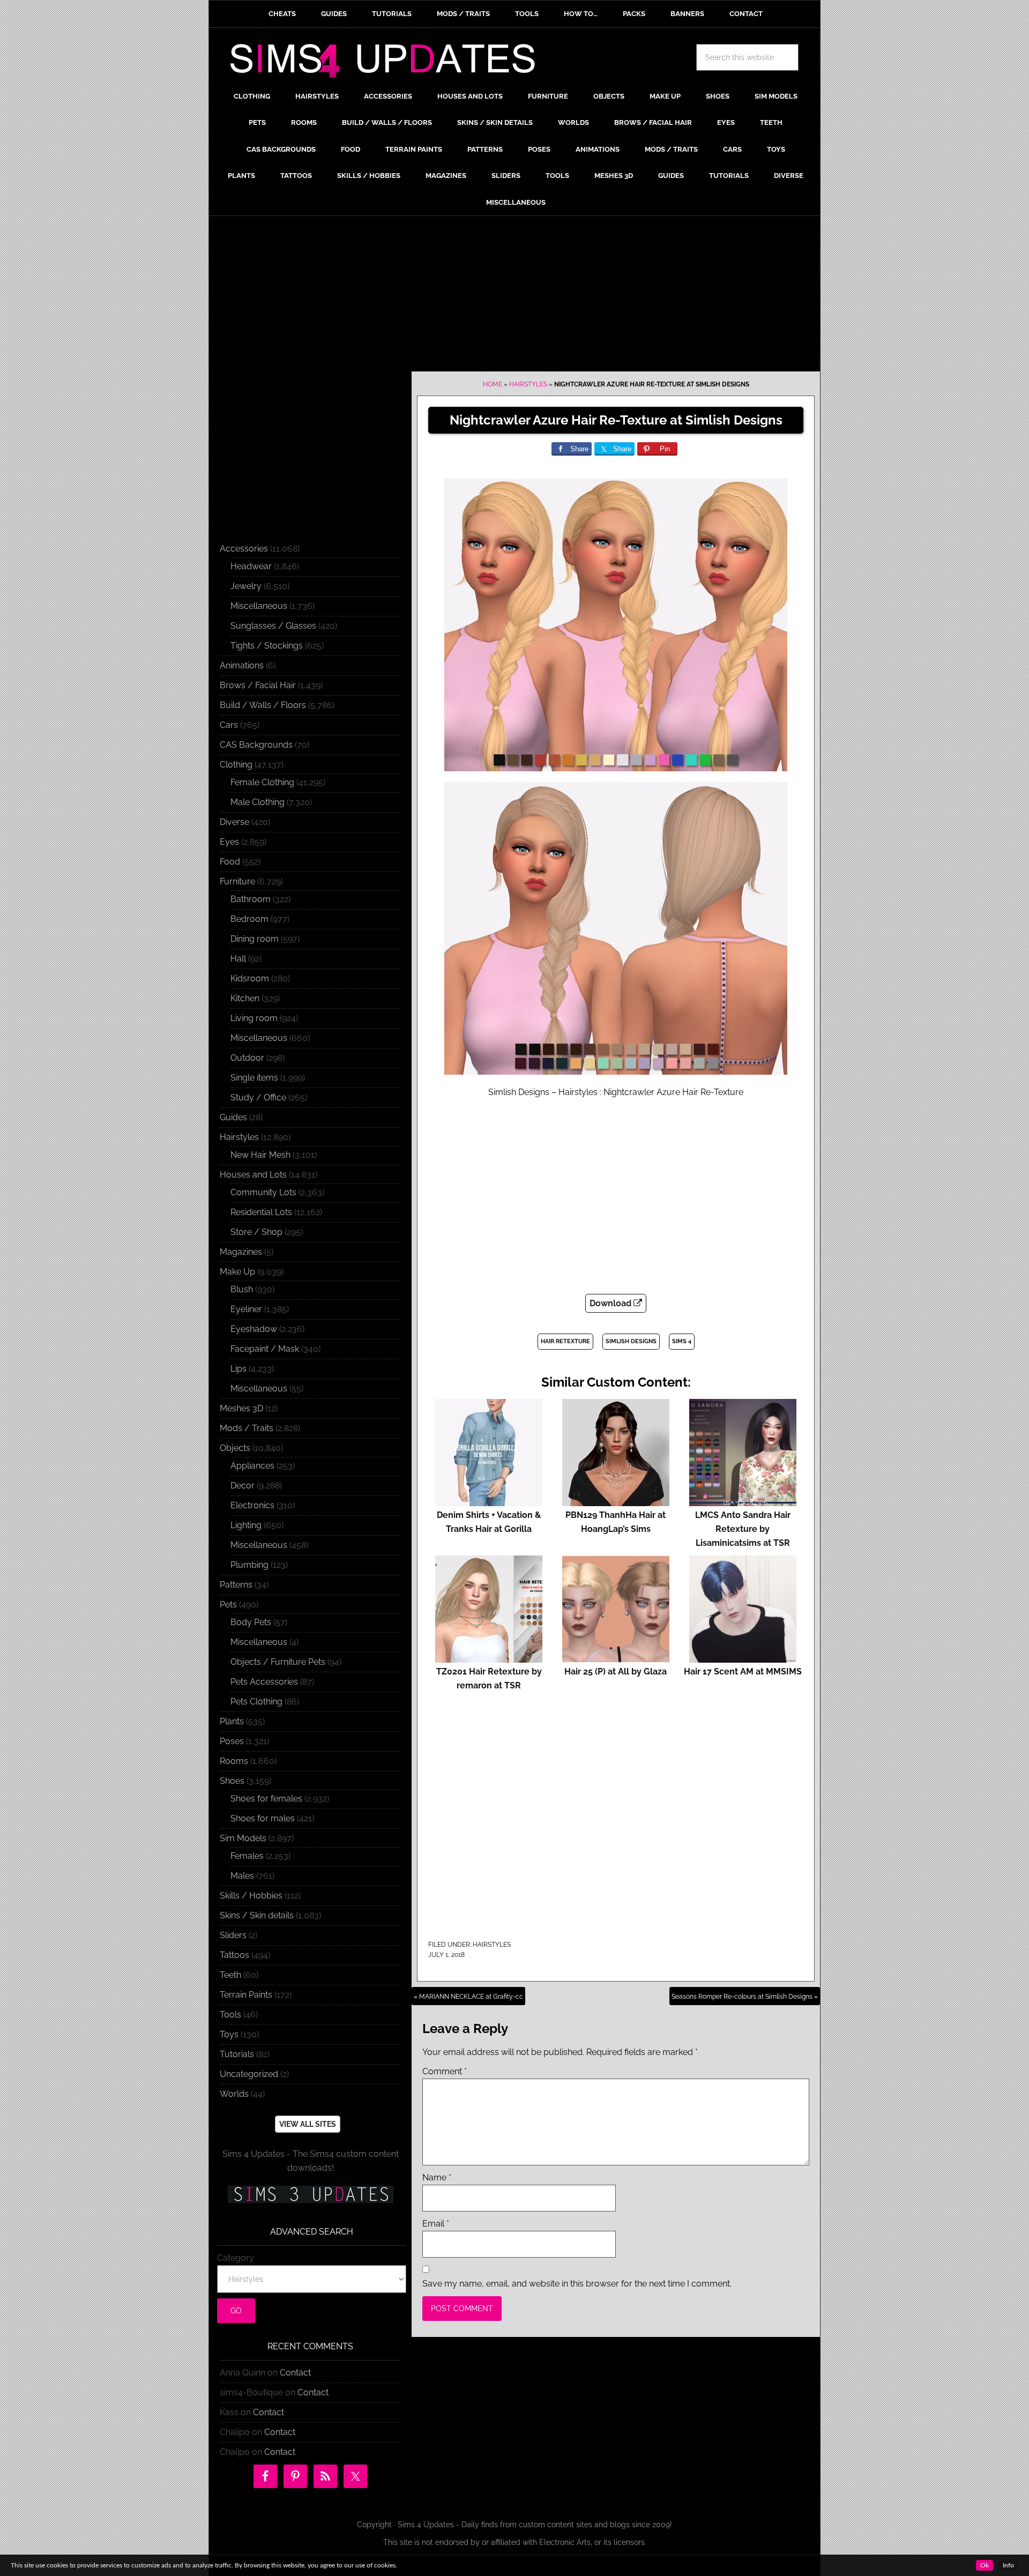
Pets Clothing (256, 1702)
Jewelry (246, 586)
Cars (229, 725)
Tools (230, 2015)
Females (247, 1856)
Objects (235, 1448)
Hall (238, 959)
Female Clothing (262, 782)
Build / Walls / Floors (263, 705)
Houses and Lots (253, 1175)
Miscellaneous (259, 606)
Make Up (237, 1272)
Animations (242, 665)
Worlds (234, 2094)
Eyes (229, 842)
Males (242, 1876)
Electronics (252, 1505)
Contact (295, 2373)
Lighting (246, 1525)
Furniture (237, 881)
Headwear (251, 566)
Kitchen (245, 998)
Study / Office (258, 1097)
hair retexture (565, 1341)
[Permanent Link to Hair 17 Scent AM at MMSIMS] (743, 1658)
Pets (228, 1605)
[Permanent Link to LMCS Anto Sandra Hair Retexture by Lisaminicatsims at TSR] (743, 1501)
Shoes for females (266, 1799)
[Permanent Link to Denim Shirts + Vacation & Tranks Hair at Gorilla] (489, 1501)
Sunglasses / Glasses (273, 626)
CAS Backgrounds (256, 745)
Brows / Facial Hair (258, 685)
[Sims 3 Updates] (310, 2194)
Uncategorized (249, 2074)
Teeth (230, 1975)
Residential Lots (261, 1212)
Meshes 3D (241, 1408)
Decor (243, 1486)
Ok (985, 2565)
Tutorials (237, 2054)
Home (493, 384)
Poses (232, 1741)
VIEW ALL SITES (308, 2124)
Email (436, 2224)
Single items (254, 1078)
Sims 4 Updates (389, 63)
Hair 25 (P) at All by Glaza (616, 1672)
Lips (238, 1369)
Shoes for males (263, 1818)
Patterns (236, 1585)
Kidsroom (250, 978)
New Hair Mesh (260, 1155)
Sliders (233, 1935)
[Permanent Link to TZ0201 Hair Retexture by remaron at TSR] (489, 1658)
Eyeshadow (254, 1329)
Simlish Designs (631, 1341)
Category (236, 2258)
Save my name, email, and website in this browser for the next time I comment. (577, 2284)
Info (1008, 2565)
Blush (242, 1289)
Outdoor (247, 1058)
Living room (254, 1018)
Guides (233, 1117)
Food (230, 862)
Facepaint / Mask (265, 1349)
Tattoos (234, 1955)
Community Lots (263, 1192)
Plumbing (249, 1565)
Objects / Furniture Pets (278, 1662)
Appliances (252, 1466)
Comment (445, 2071)
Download (612, 1303)
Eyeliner (246, 1309)
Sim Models (243, 1838)
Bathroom (251, 899)
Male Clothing (258, 802)
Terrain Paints (246, 1995)
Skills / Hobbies (251, 1896)
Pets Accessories (264, 1682)
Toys (229, 2034)
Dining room (255, 939)
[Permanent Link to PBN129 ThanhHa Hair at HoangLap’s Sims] (616, 1501)
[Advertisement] (514, 296)
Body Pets (251, 1622)
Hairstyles (528, 384)
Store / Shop (256, 1232)
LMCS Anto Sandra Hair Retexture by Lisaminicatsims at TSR (743, 1529)
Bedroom (249, 919)
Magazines (241, 1252)
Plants (232, 1721)
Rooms (234, 1761)
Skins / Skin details (257, 1915)
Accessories (244, 549)
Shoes (232, 1781)
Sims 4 (682, 1341)
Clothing (236, 765)
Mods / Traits (247, 1428)
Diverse (234, 822)
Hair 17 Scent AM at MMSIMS (743, 1672)
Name (437, 2177)
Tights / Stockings (267, 646)
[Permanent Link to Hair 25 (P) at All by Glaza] (616, 1658)
